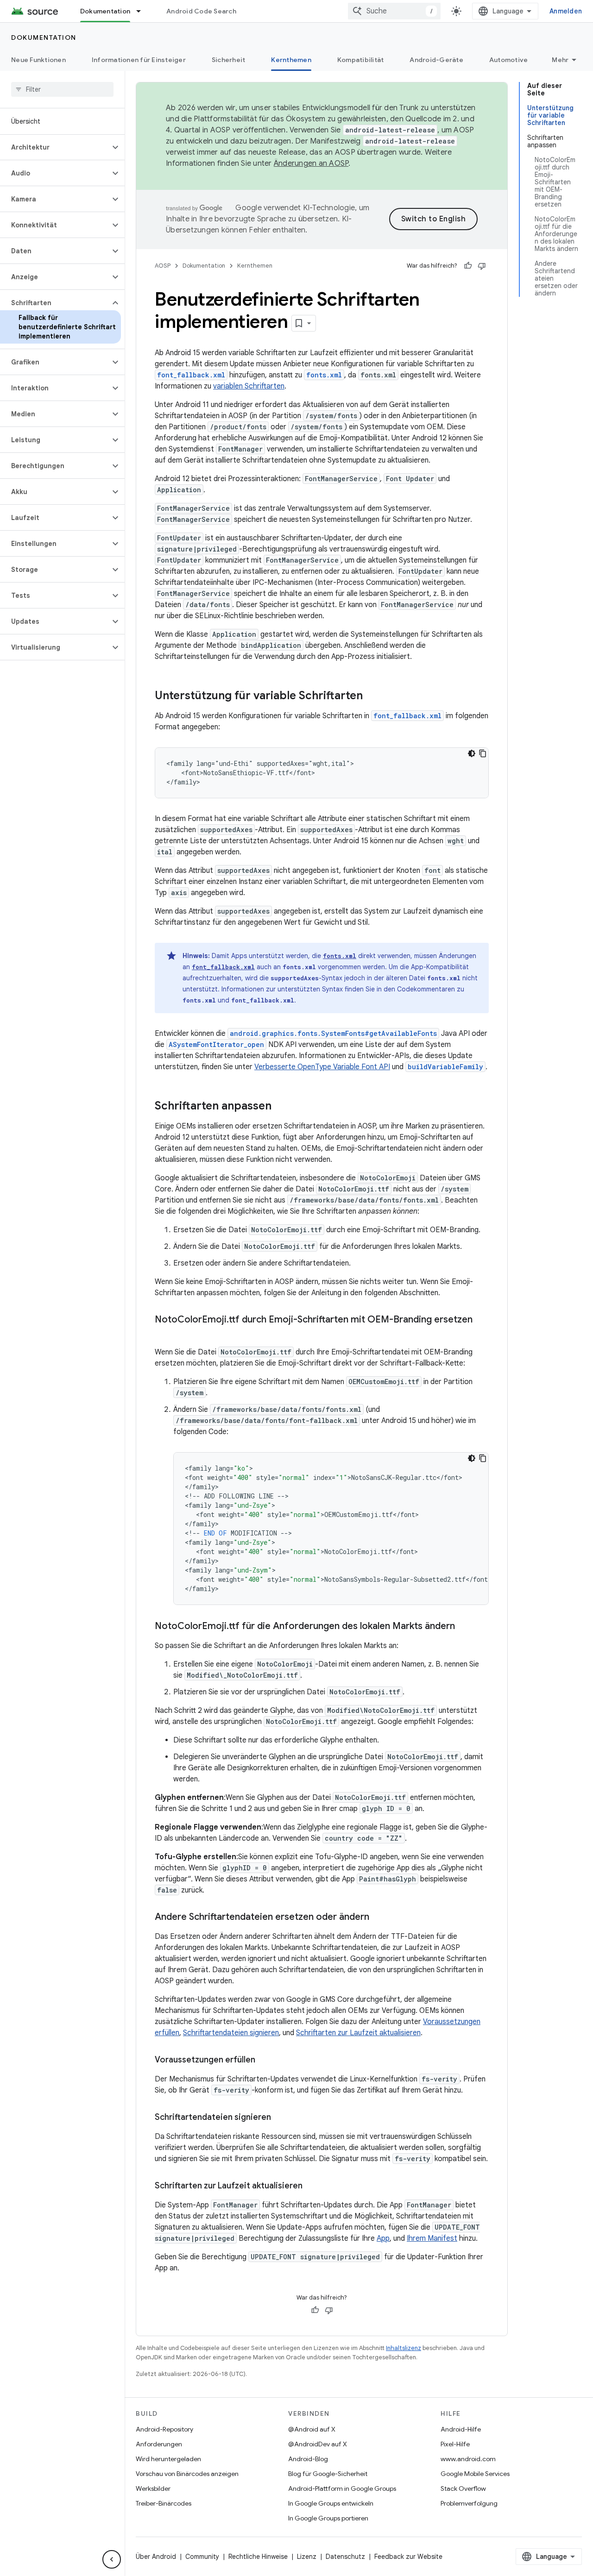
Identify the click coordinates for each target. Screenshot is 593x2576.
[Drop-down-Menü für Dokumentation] (143, 11)
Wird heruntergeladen (168, 2459)
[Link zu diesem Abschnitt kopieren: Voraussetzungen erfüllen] (265, 2061)
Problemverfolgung (469, 2503)
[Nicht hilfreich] (482, 266)
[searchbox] (62, 89)
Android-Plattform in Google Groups (342, 2488)
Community (202, 2557)
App (383, 2238)
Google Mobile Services (475, 2474)
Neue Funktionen (38, 60)
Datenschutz (345, 2557)
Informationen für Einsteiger (139, 60)
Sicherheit (229, 60)
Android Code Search (201, 11)
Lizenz (307, 2557)
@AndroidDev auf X (318, 2444)
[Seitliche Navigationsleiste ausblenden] (112, 2559)
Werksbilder (153, 2488)
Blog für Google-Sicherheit (328, 2474)
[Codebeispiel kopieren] (483, 753)
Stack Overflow (463, 2488)
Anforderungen (159, 2444)
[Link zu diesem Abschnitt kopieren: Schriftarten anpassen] (281, 1107)
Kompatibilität (361, 60)
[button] (55, 147)
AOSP (163, 266)
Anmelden (566, 11)
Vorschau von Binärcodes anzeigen (187, 2474)
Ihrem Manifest (432, 2238)
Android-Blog (308, 2459)
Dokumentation (105, 11)
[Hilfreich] (468, 266)
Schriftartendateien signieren (231, 2033)
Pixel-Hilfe (455, 2444)
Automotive (509, 60)
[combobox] (394, 11)
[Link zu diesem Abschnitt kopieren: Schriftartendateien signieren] (280, 2118)
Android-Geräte (436, 60)
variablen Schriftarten (249, 386)
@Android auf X (312, 2429)
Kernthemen (291, 60)
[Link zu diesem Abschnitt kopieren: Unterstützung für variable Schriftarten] (372, 696)
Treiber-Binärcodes (164, 2503)
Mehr (560, 60)
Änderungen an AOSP (311, 163)
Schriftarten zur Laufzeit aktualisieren (358, 2033)
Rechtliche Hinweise (258, 2557)
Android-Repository (164, 2429)
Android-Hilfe (461, 2429)
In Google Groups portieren (328, 2518)
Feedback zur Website (408, 2557)
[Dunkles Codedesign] (472, 753)
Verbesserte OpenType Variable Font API (322, 1067)
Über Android (156, 2557)
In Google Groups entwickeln (331, 2503)
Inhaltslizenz (404, 2348)
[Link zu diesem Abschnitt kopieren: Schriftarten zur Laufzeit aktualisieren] (312, 2187)
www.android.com (468, 2459)
